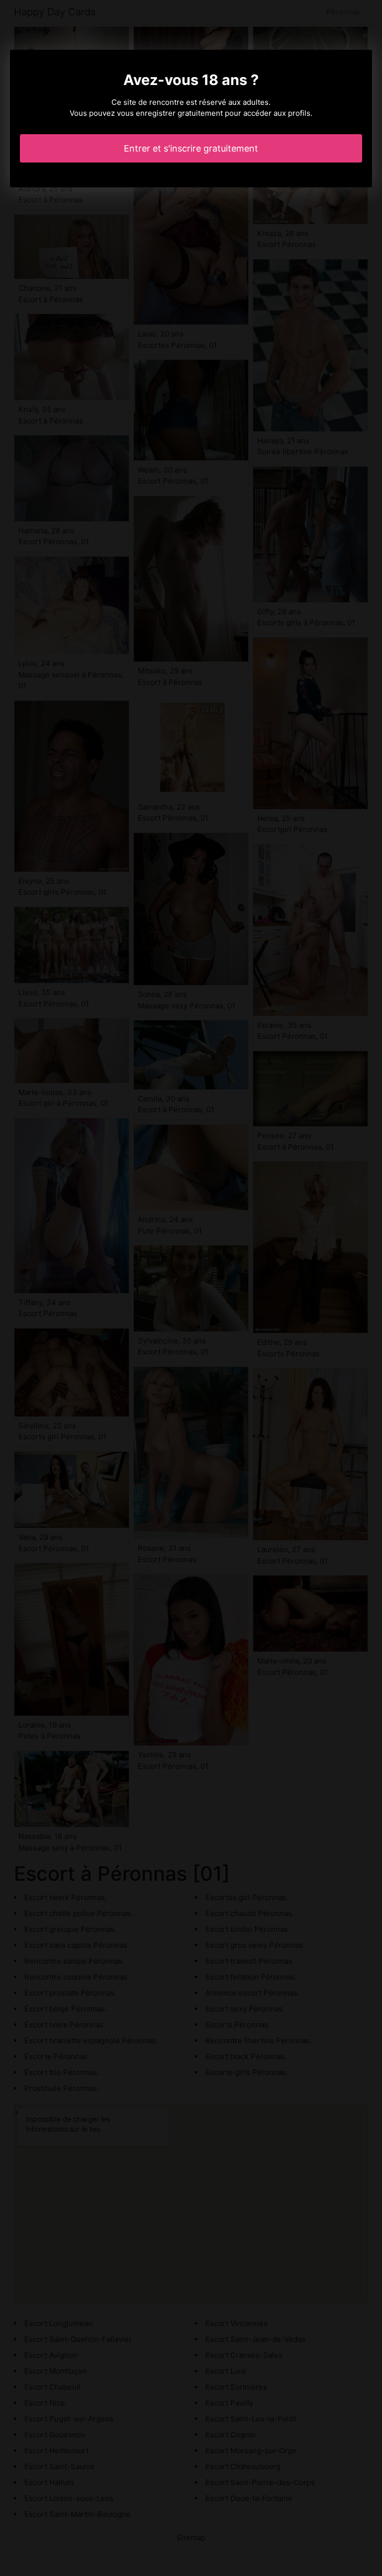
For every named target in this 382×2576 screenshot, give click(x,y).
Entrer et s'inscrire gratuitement (191, 148)
